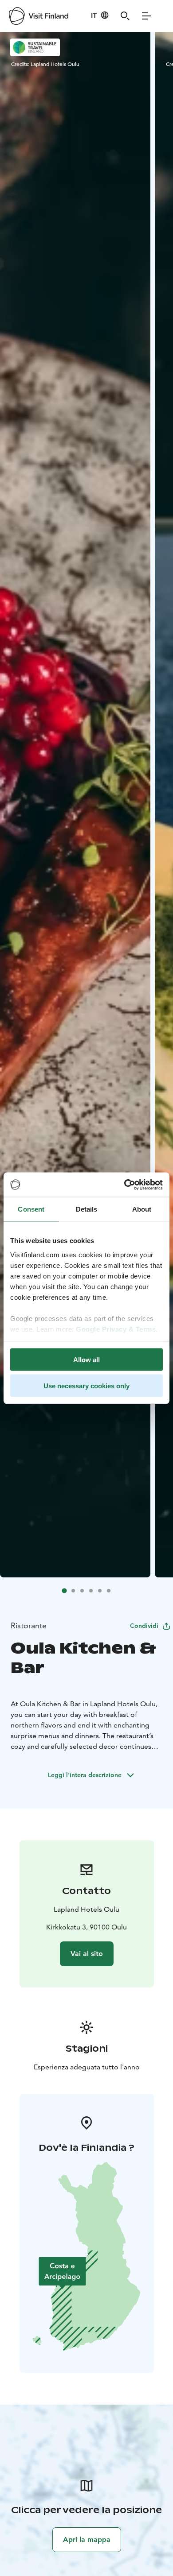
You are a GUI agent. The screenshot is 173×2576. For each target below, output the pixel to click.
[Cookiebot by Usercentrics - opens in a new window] (124, 1185)
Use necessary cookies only (86, 1385)
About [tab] (142, 1209)
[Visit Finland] (39, 16)
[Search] (125, 16)
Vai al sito (87, 1954)
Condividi (144, 1626)
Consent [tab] (31, 1209)
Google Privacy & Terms (116, 1329)
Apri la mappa (87, 2539)
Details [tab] (87, 1209)
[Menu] (146, 16)
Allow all (86, 1360)
